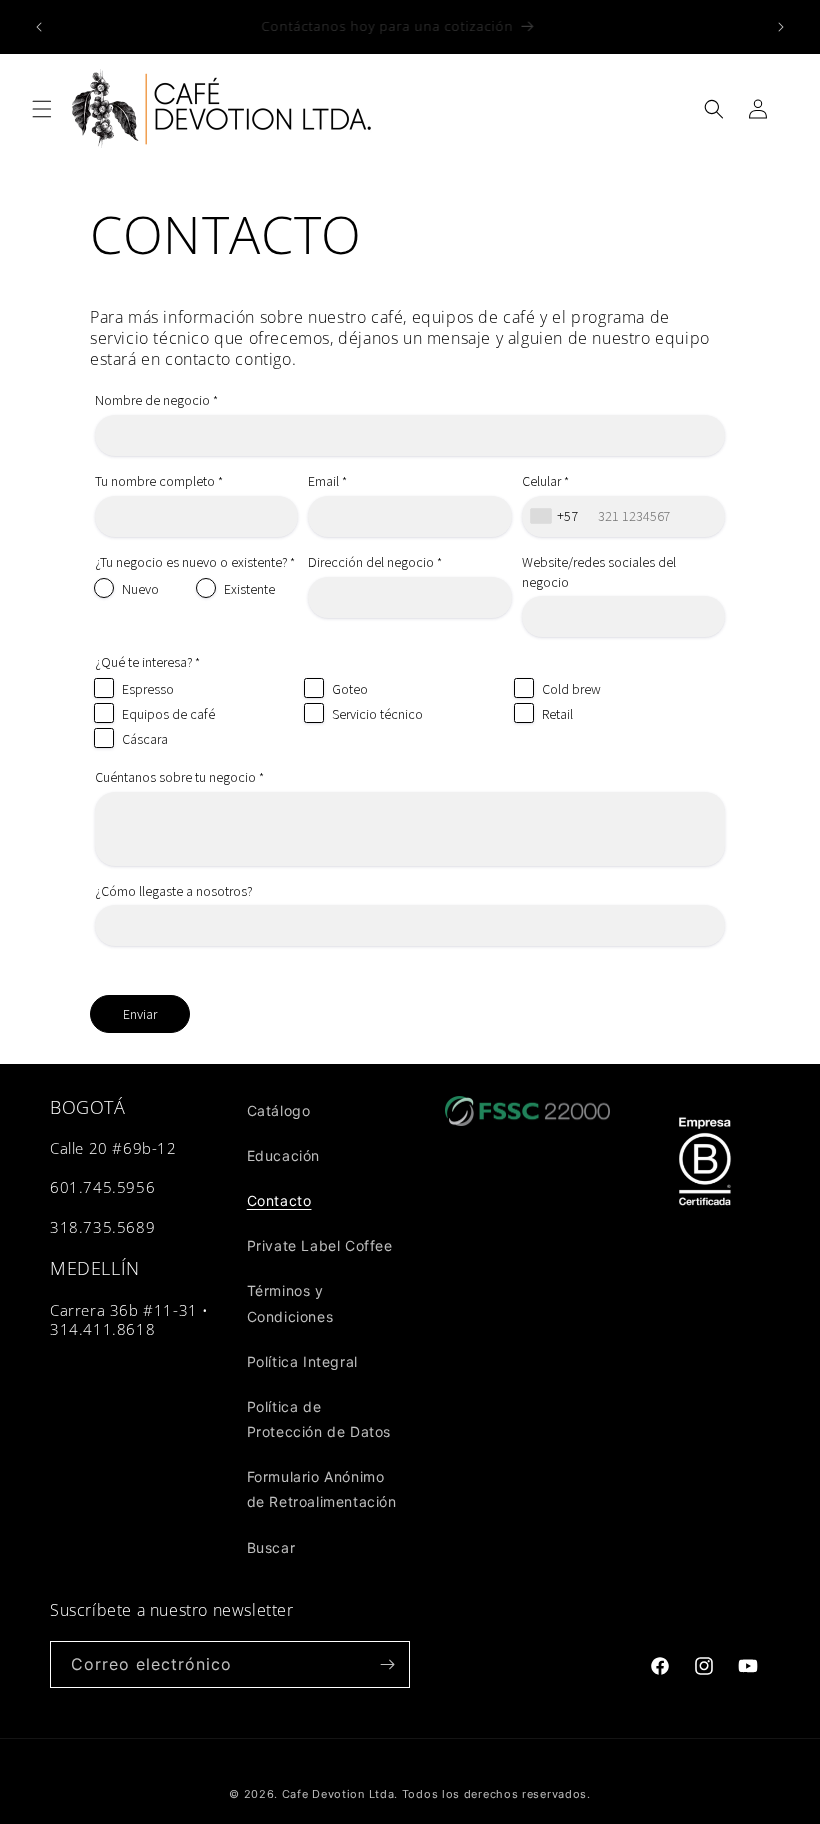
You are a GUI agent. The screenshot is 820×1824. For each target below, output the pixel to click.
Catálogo (279, 1110)
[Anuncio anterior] (39, 27)
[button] (42, 109)
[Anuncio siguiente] (781, 27)
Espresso (148, 689)
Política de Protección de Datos (319, 1419)
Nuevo (140, 589)
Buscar (271, 1547)
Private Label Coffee (320, 1245)
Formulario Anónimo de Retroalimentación (322, 1489)
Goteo (350, 689)
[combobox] (557, 516)
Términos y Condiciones (290, 1303)
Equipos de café (168, 714)
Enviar (140, 1014)
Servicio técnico (377, 714)
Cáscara (145, 739)
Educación (283, 1155)
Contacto (279, 1200)
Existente (249, 589)
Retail (557, 714)
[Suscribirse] (387, 1664)
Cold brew (571, 689)
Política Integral (302, 1361)
